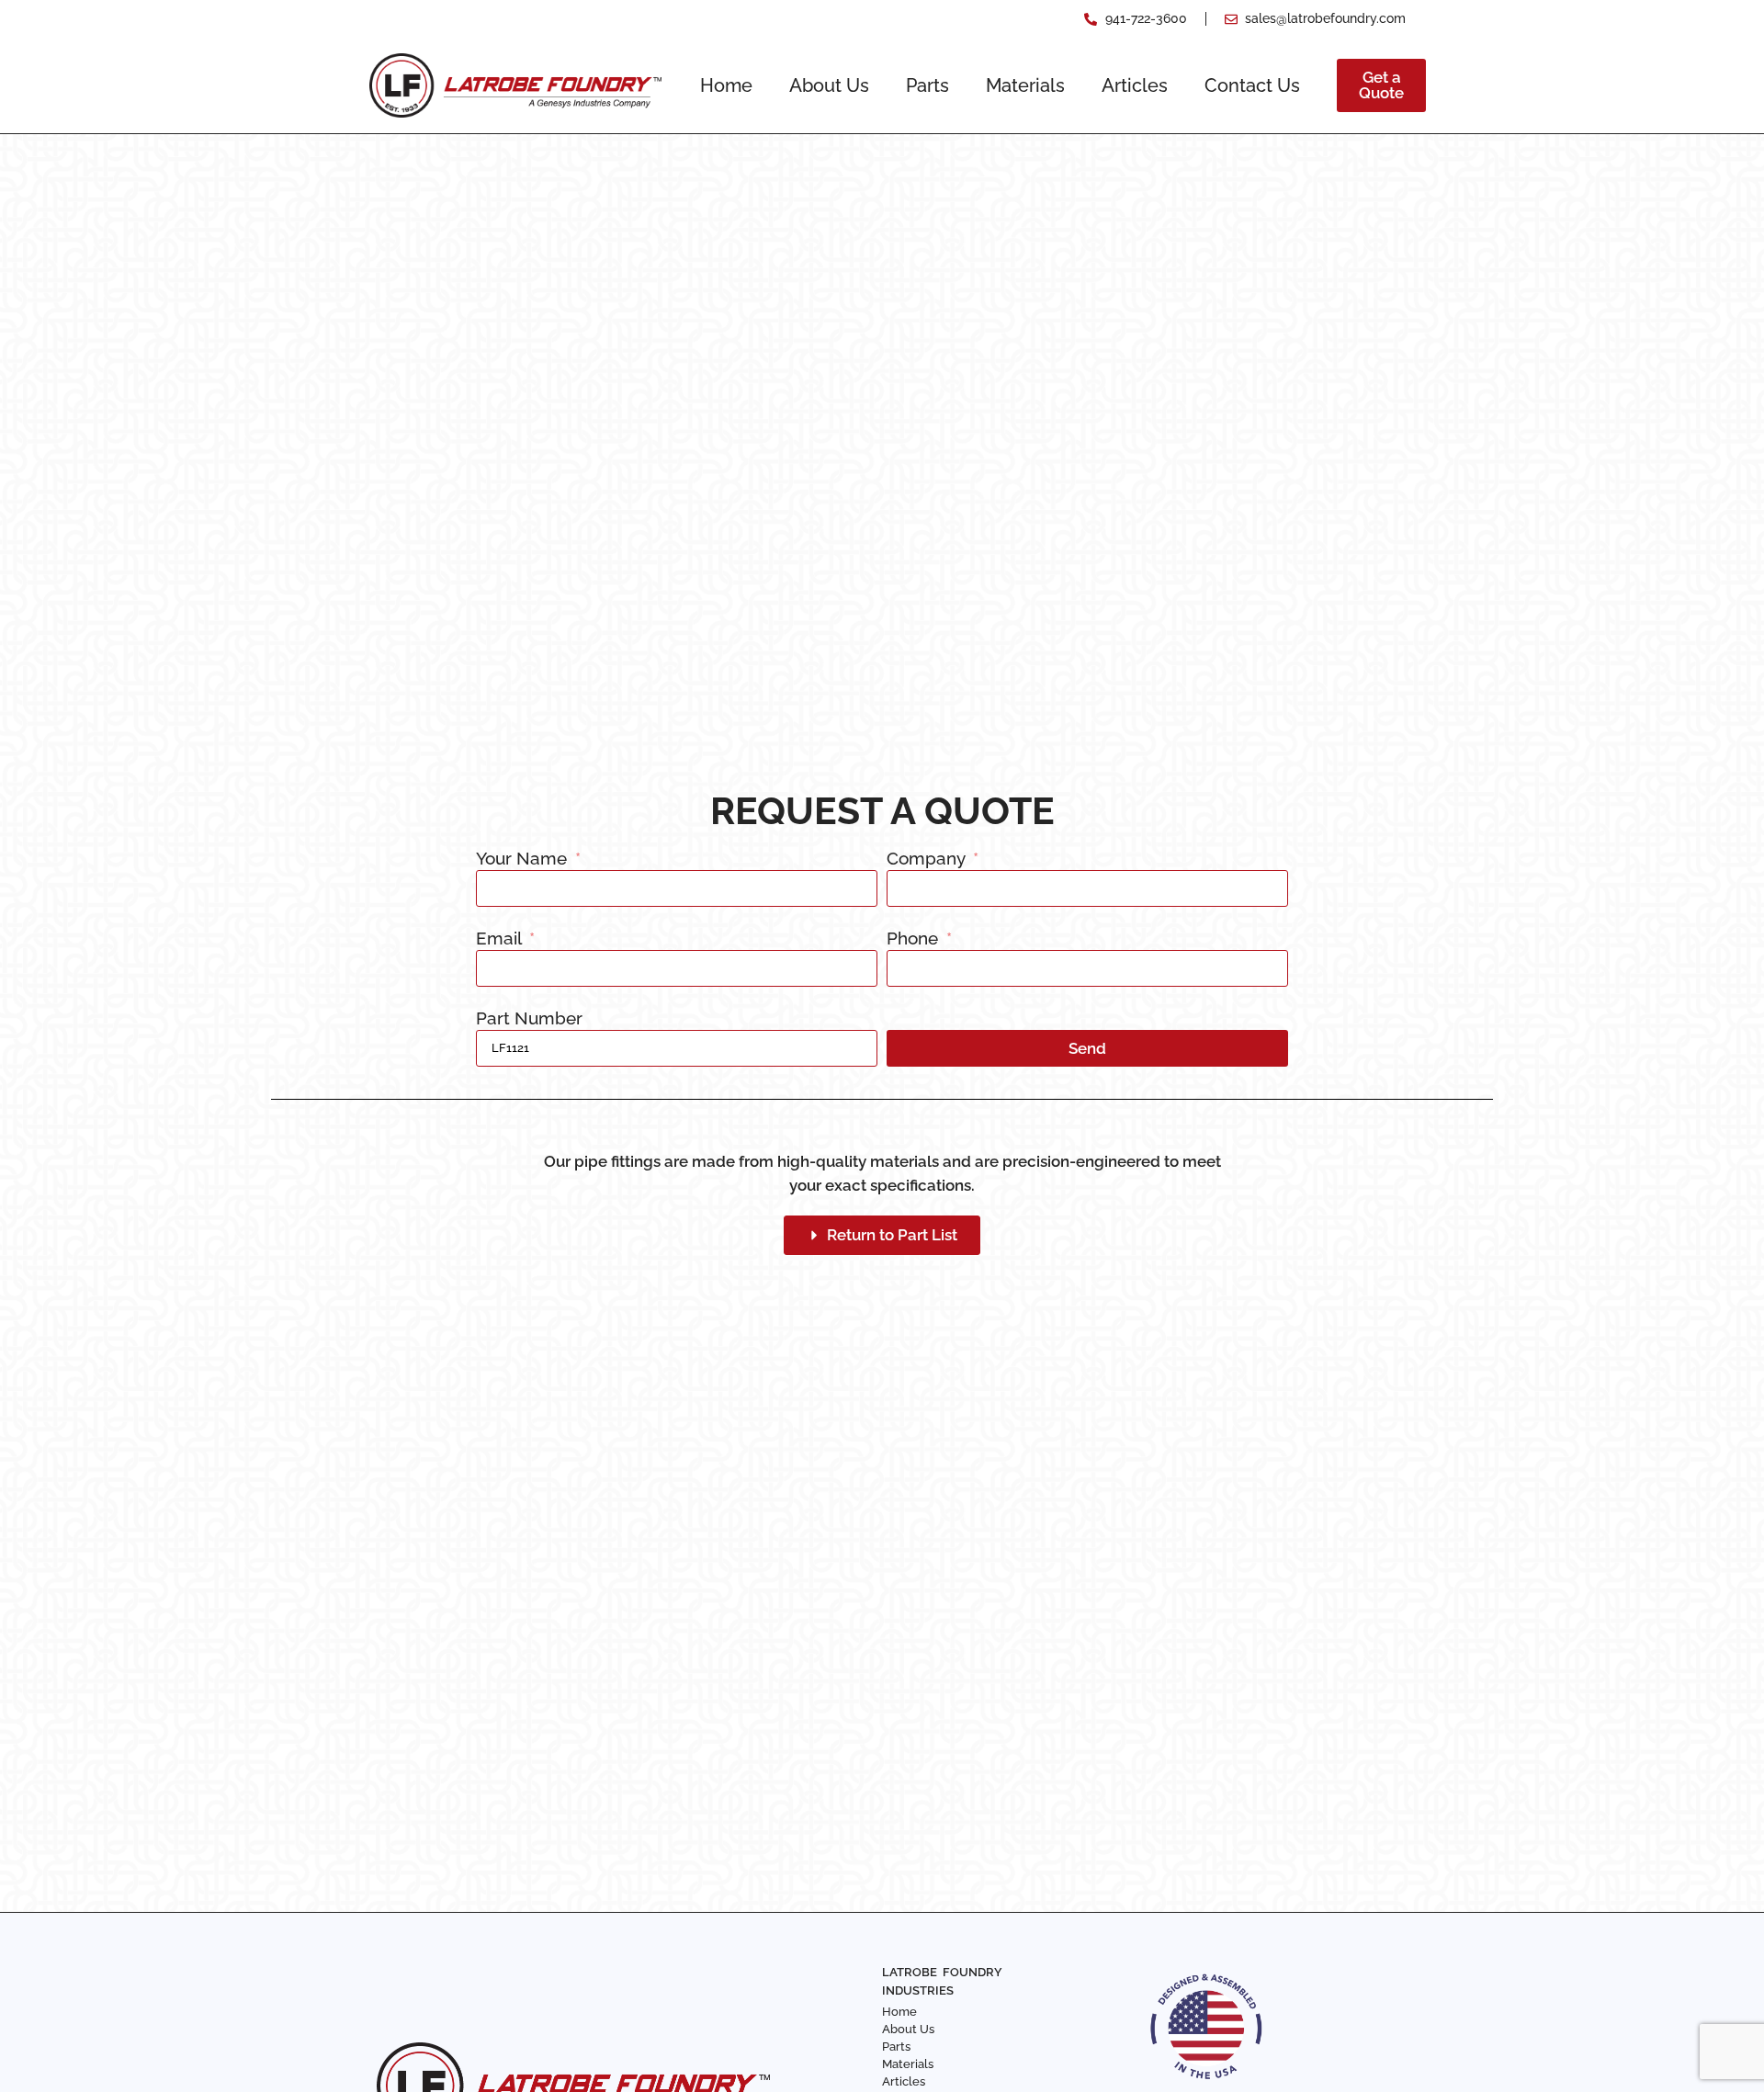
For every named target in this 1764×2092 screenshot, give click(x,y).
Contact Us (1252, 85)
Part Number (529, 1019)
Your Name (524, 859)
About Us (829, 85)
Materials (1025, 85)
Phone (915, 939)
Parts (927, 85)
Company (928, 859)
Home (726, 85)
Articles (1135, 85)
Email (501, 939)
